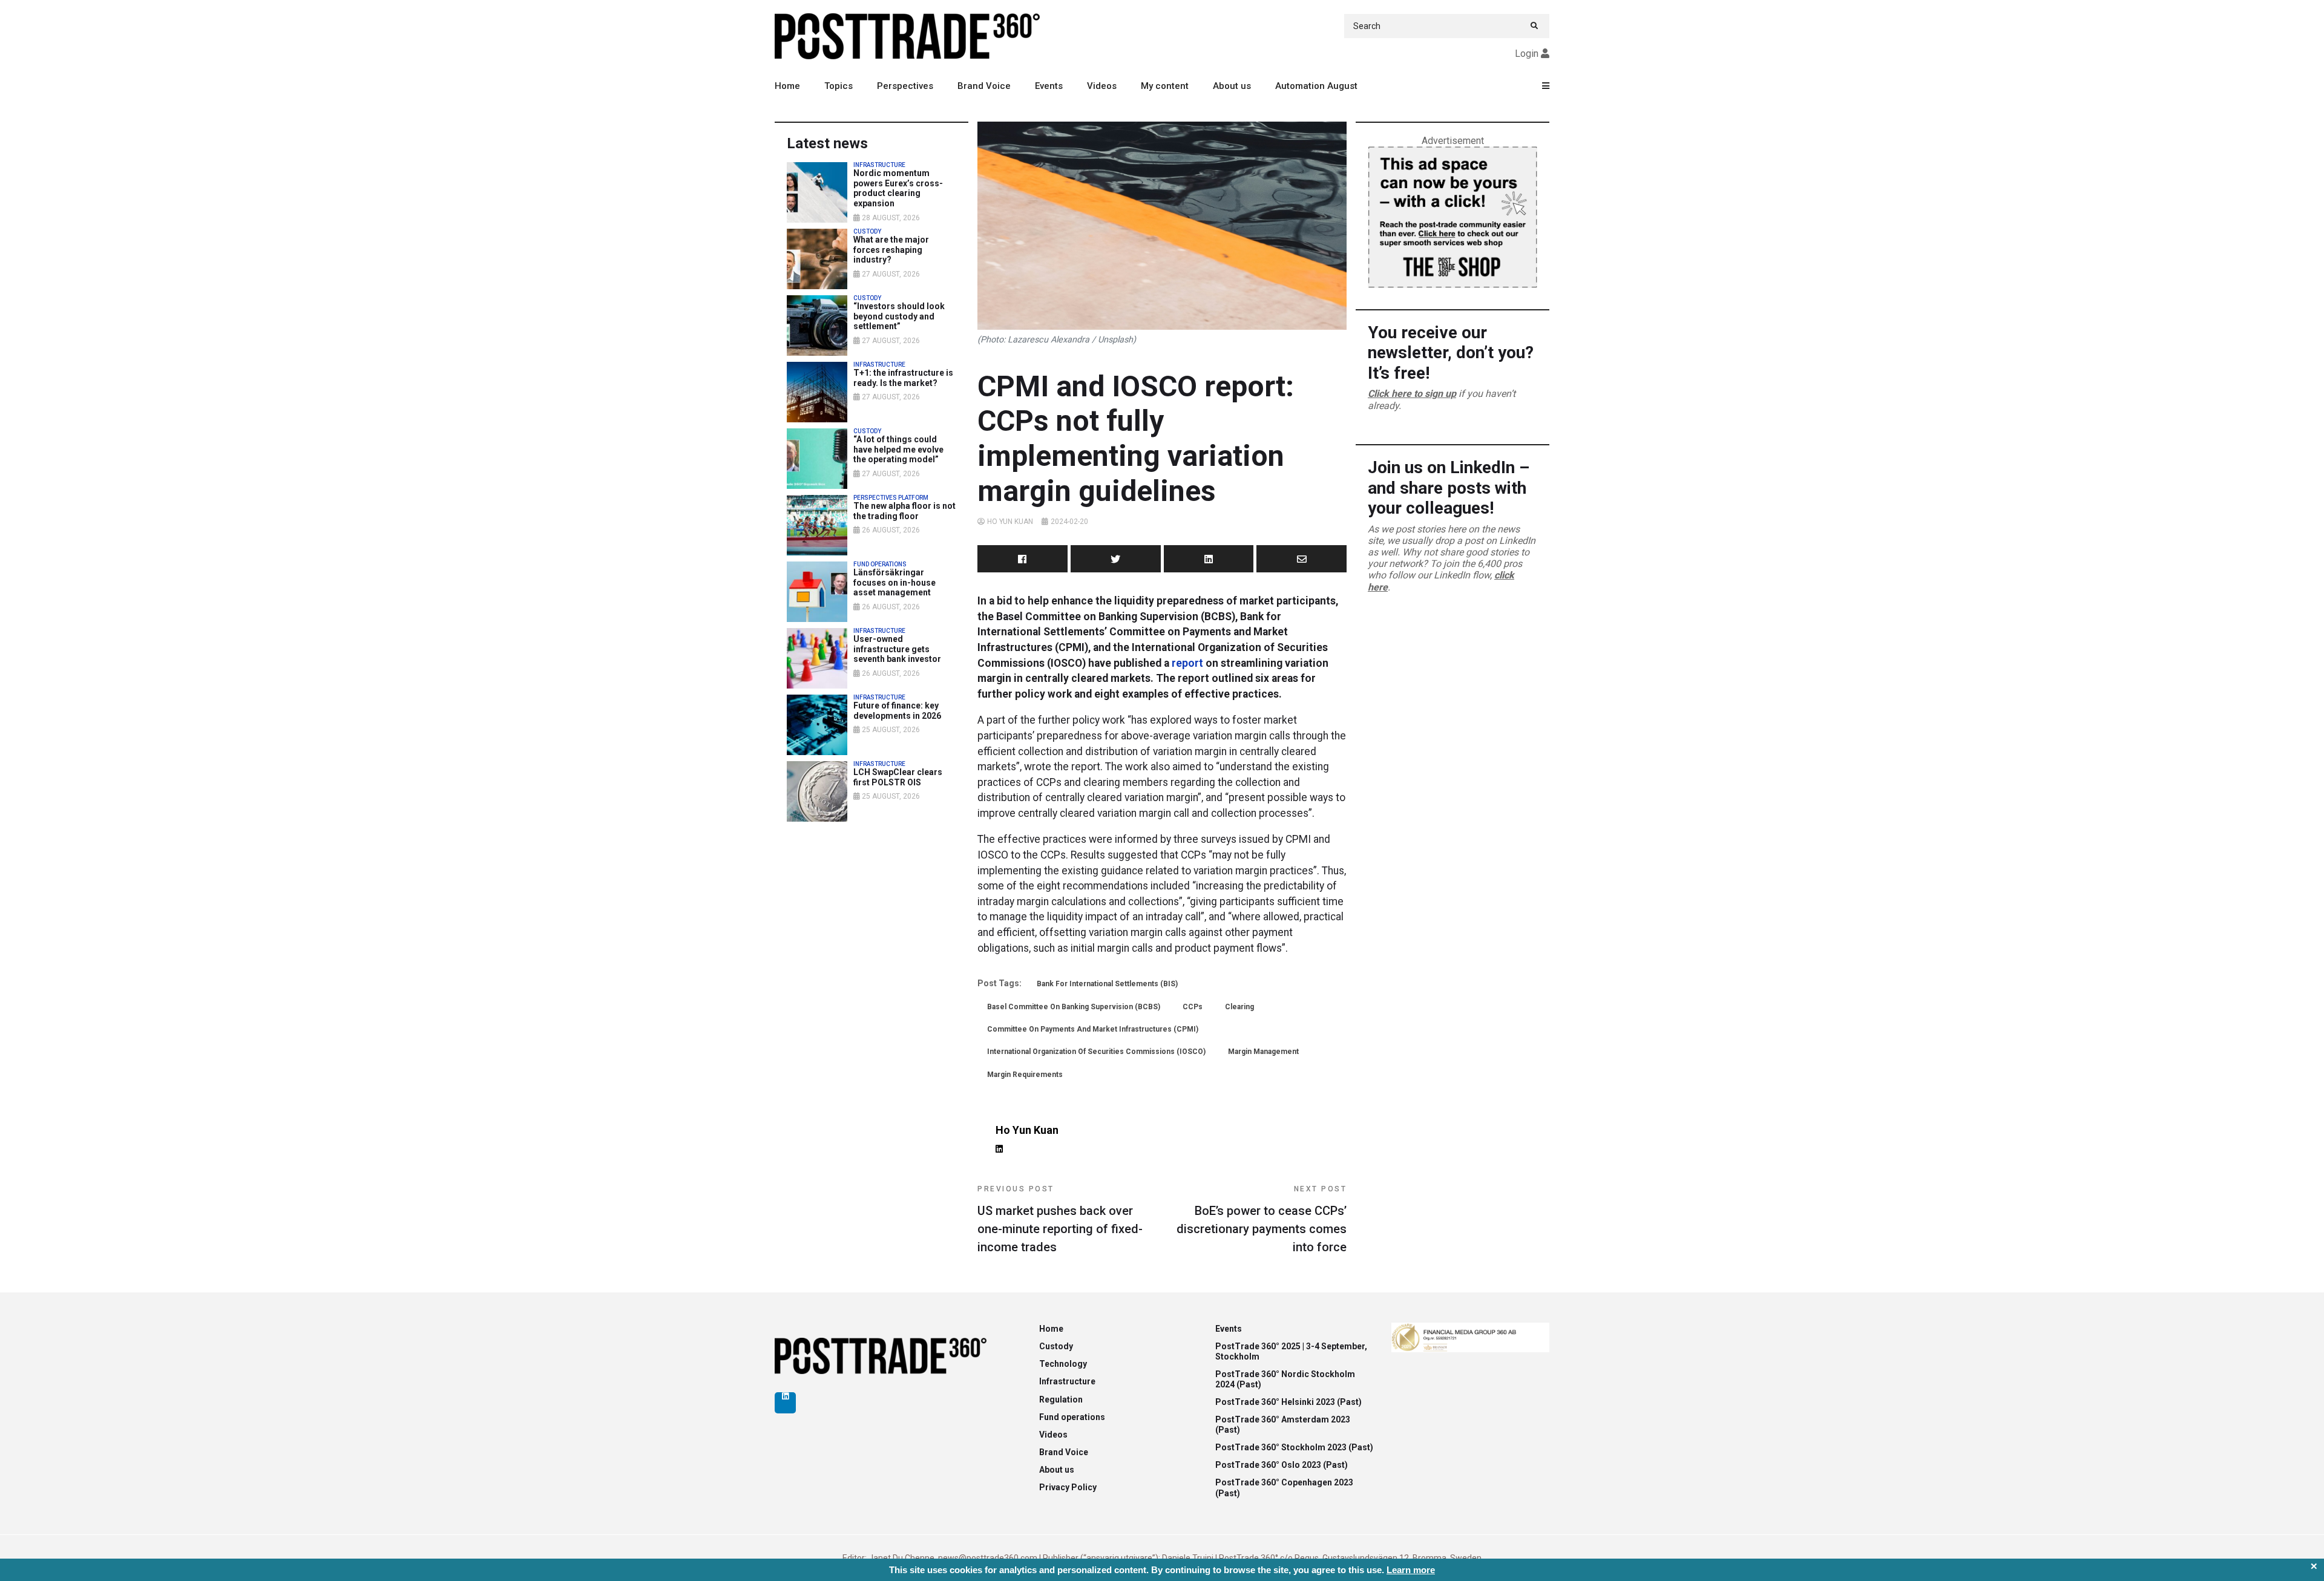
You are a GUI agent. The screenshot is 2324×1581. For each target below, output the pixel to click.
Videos (1102, 86)
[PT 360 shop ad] (1452, 216)
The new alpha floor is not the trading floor (904, 511)
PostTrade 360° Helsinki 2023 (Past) (1288, 1402)
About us (1232, 86)
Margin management (1263, 1052)
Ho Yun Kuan (1010, 522)
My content (1165, 86)
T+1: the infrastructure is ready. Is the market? (903, 378)
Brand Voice (984, 86)
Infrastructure (1067, 1381)
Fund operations (1072, 1417)
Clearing (1239, 1007)
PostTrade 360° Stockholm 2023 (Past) (1294, 1447)
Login (1527, 54)
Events (1049, 86)
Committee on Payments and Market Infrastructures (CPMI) (1093, 1029)
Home (787, 86)
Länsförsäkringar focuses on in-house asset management (894, 583)
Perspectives (905, 86)
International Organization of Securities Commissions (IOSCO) (1096, 1052)
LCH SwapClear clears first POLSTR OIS (898, 777)
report (1187, 663)
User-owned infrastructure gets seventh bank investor (897, 649)
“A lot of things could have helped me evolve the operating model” (898, 450)
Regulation (1061, 1399)
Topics (839, 86)
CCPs (1193, 1007)
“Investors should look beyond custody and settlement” (899, 316)
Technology (1063, 1364)
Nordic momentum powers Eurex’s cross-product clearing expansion (898, 188)
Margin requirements (1025, 1075)
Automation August (1316, 86)
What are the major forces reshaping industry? (891, 250)
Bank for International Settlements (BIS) (1107, 984)
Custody (1056, 1346)
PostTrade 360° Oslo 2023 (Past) (1282, 1465)
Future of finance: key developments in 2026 (897, 711)
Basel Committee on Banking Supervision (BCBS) (1074, 1007)
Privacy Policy (1068, 1487)
